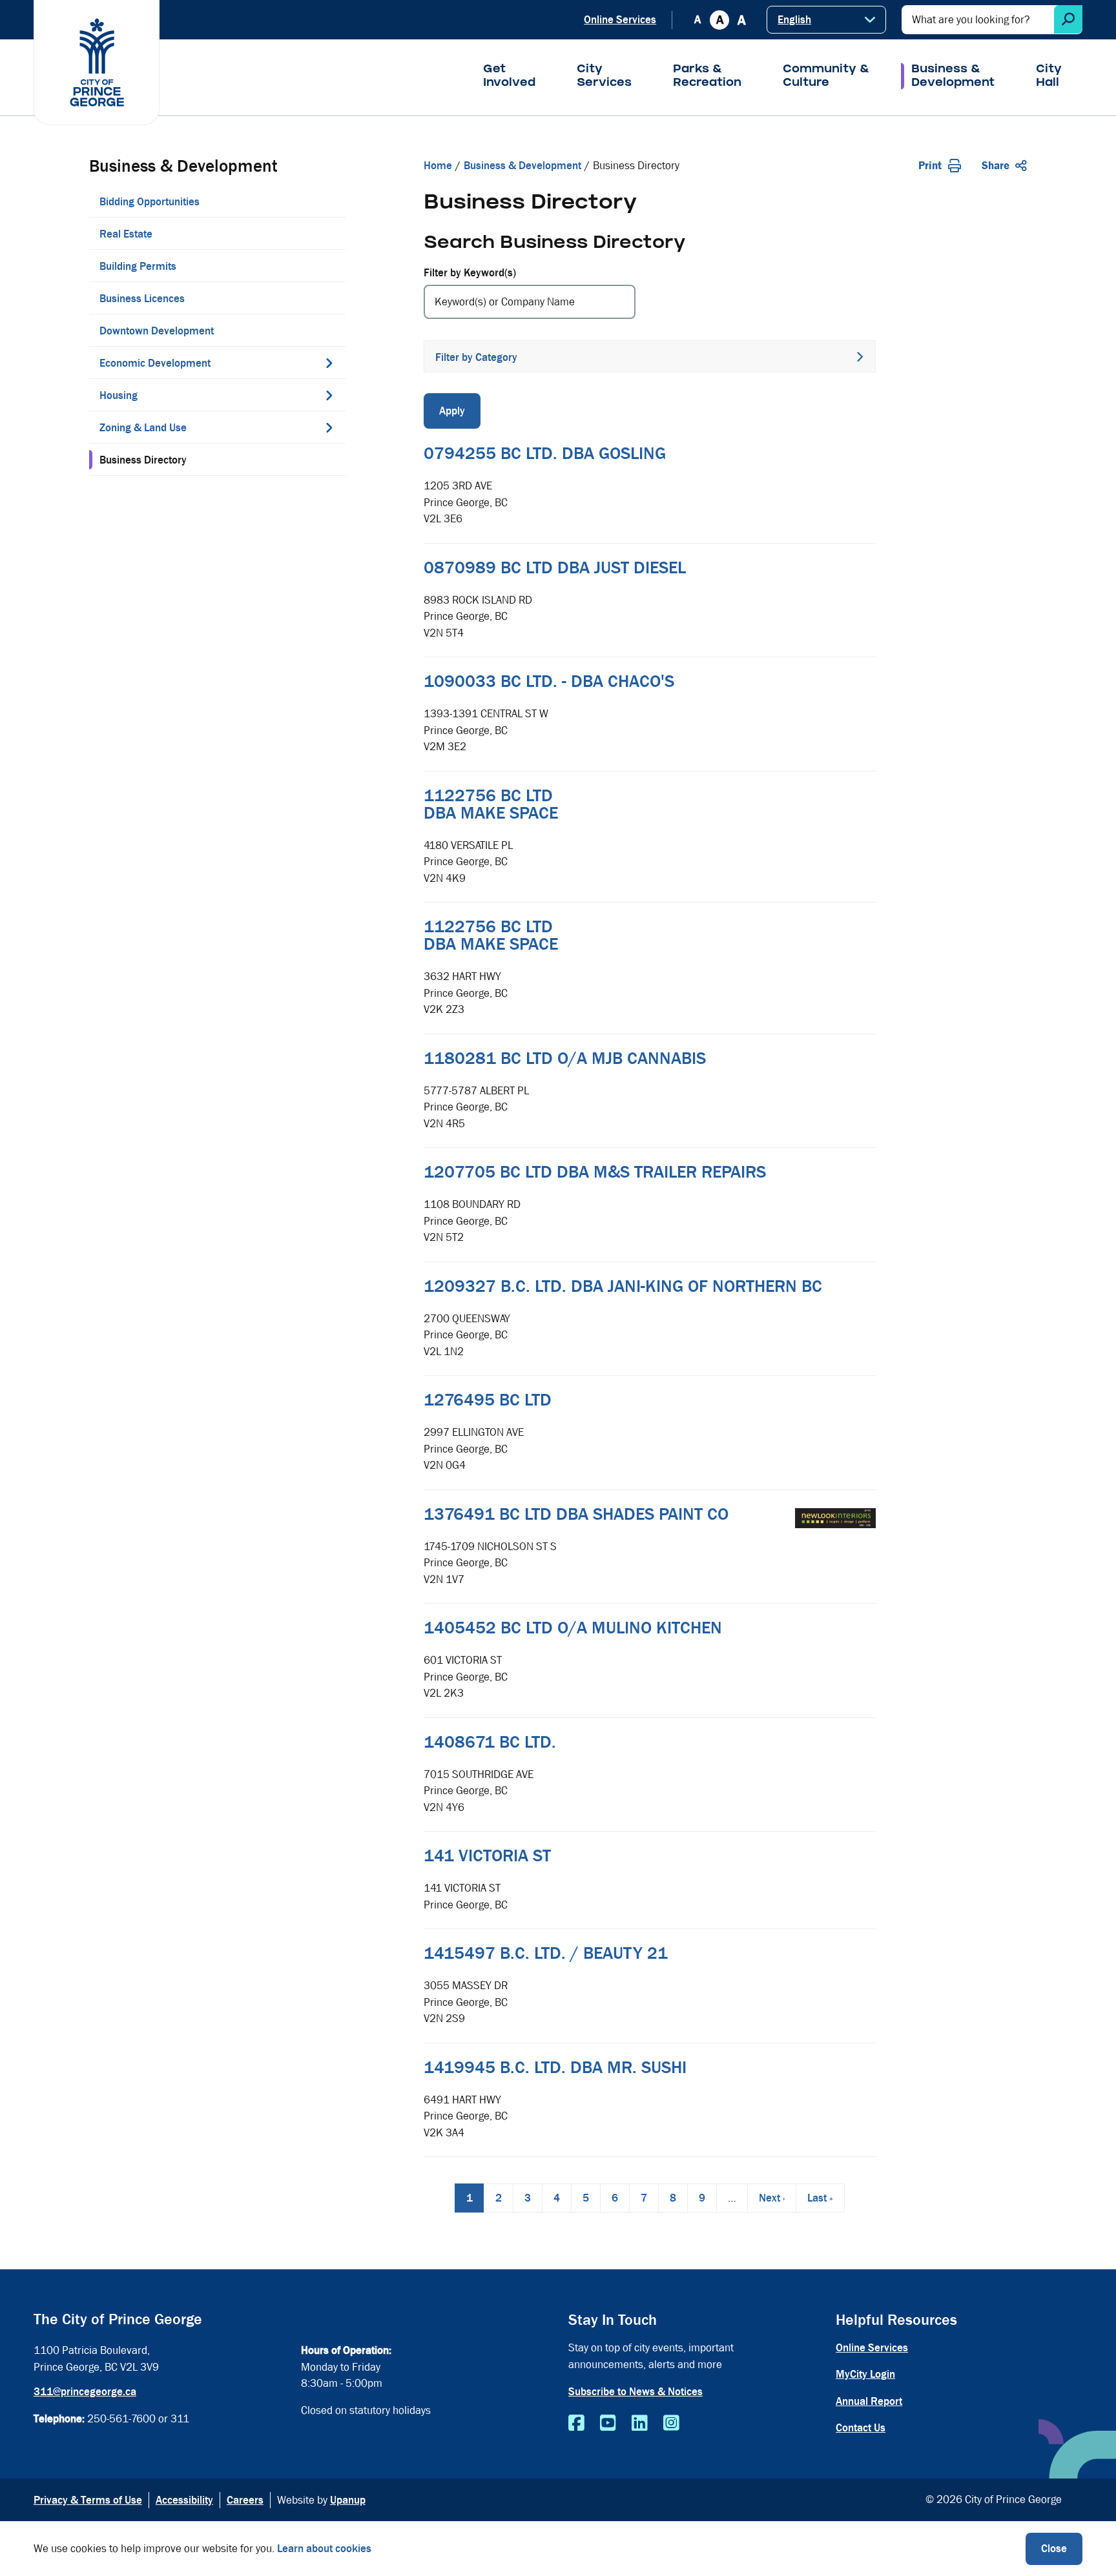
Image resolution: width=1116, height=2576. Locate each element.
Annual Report (869, 2401)
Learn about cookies (324, 2549)
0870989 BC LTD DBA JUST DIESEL (555, 567)
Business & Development (953, 77)
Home (438, 166)
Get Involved (509, 77)
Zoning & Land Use (143, 428)
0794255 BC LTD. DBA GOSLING (545, 453)
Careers (245, 2500)
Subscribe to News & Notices (635, 2392)
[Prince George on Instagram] (671, 2424)
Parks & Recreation (707, 77)
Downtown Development (157, 331)
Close (1054, 2549)
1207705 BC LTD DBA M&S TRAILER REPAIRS (595, 1172)
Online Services (620, 20)
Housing (119, 395)
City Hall (1049, 77)
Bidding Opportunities (150, 202)
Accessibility (184, 2500)
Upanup (348, 2500)
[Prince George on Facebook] (576, 2424)
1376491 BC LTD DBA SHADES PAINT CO (576, 1514)
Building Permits (138, 266)
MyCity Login (865, 2374)
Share (996, 166)
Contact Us (861, 2428)
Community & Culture (826, 77)
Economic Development (155, 363)
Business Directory (143, 460)
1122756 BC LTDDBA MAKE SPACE (491, 804)
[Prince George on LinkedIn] (640, 2424)
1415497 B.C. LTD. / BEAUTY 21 (546, 1953)
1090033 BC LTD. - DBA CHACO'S (549, 681)
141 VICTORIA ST (487, 1855)
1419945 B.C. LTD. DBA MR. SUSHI (555, 2067)
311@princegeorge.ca (85, 2392)
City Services (604, 77)
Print (930, 166)
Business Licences (142, 299)
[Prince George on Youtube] (608, 2424)
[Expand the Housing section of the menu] (329, 395)
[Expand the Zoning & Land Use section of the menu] (329, 427)
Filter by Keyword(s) (470, 273)
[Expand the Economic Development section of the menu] (329, 363)
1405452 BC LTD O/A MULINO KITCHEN (573, 1628)
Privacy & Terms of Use (88, 2500)
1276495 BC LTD (488, 1400)
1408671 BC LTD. (490, 1742)
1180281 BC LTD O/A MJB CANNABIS (565, 1058)
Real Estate (126, 234)
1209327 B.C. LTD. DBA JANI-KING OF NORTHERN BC (623, 1286)
